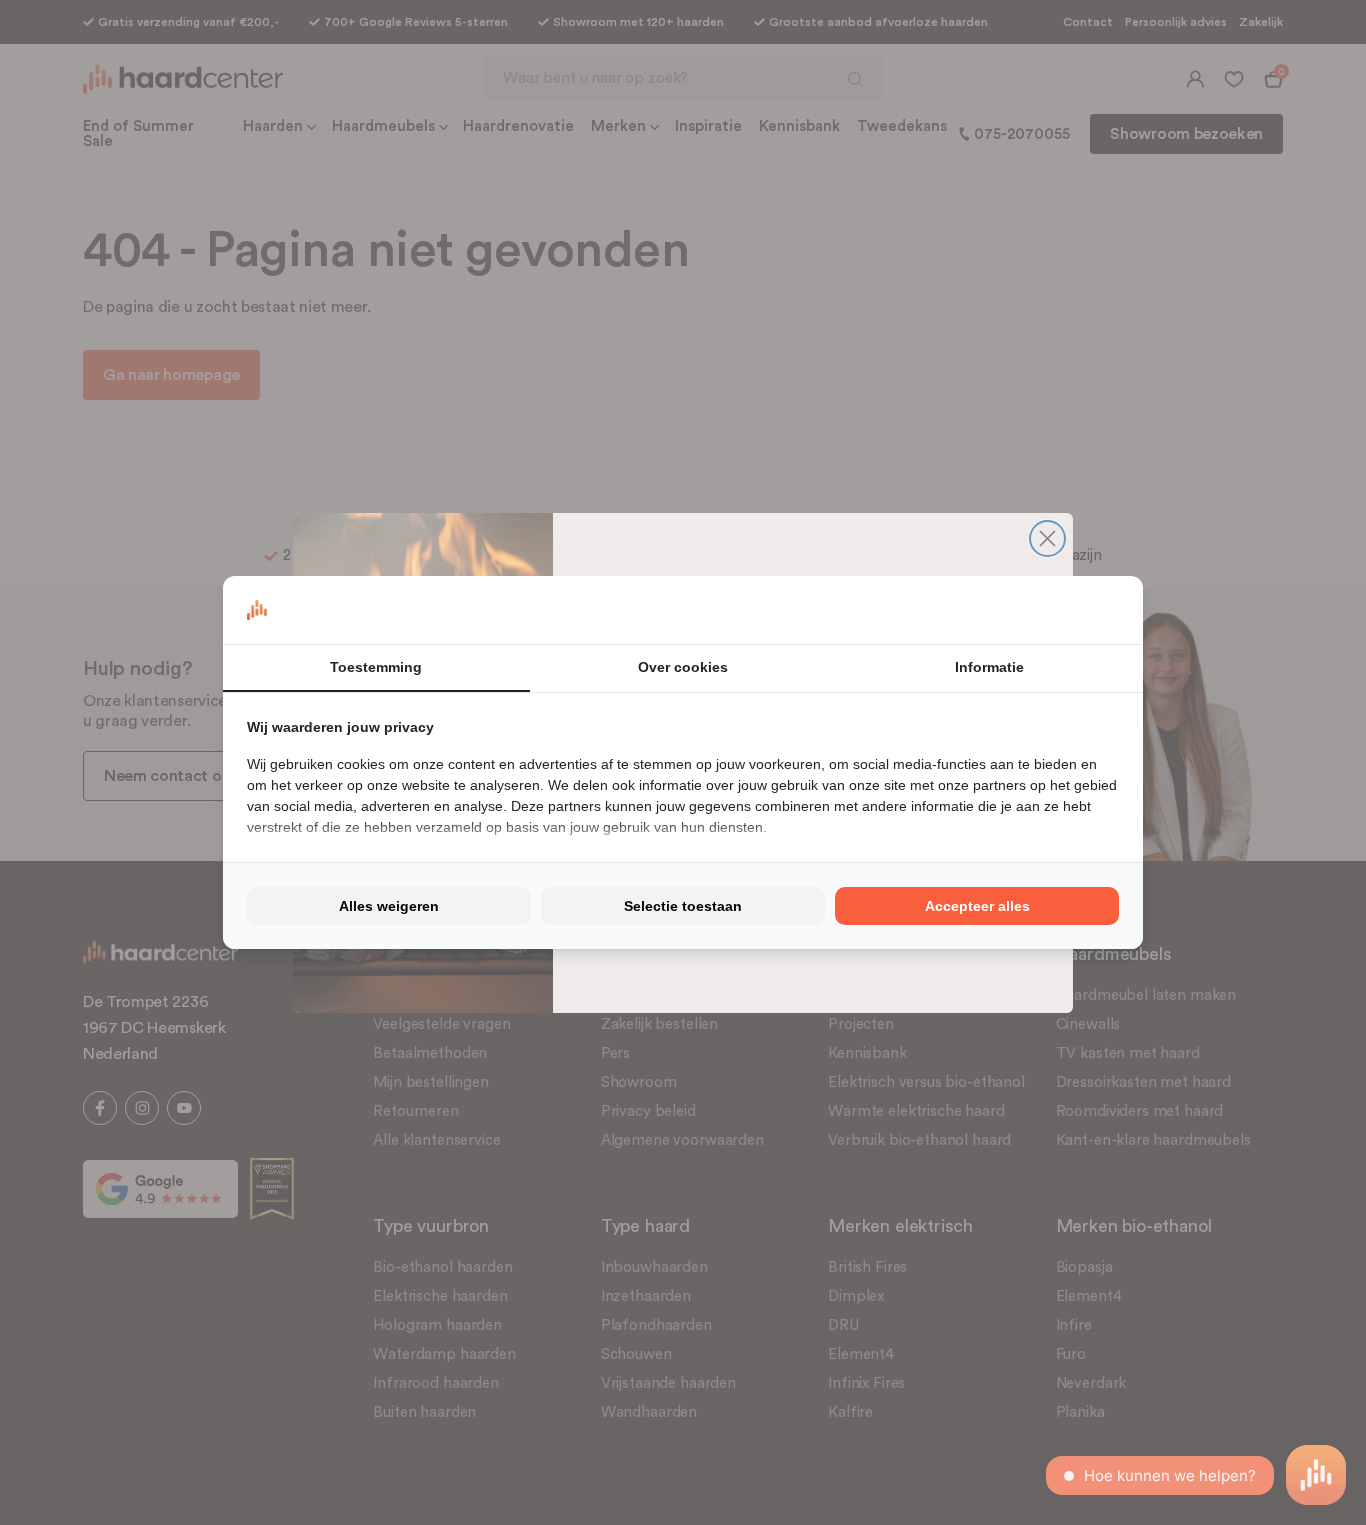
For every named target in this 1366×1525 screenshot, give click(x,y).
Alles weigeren (389, 906)
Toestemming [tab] (376, 667)
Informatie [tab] (989, 667)
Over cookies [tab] (683, 667)
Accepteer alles (977, 906)
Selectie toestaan (683, 906)
